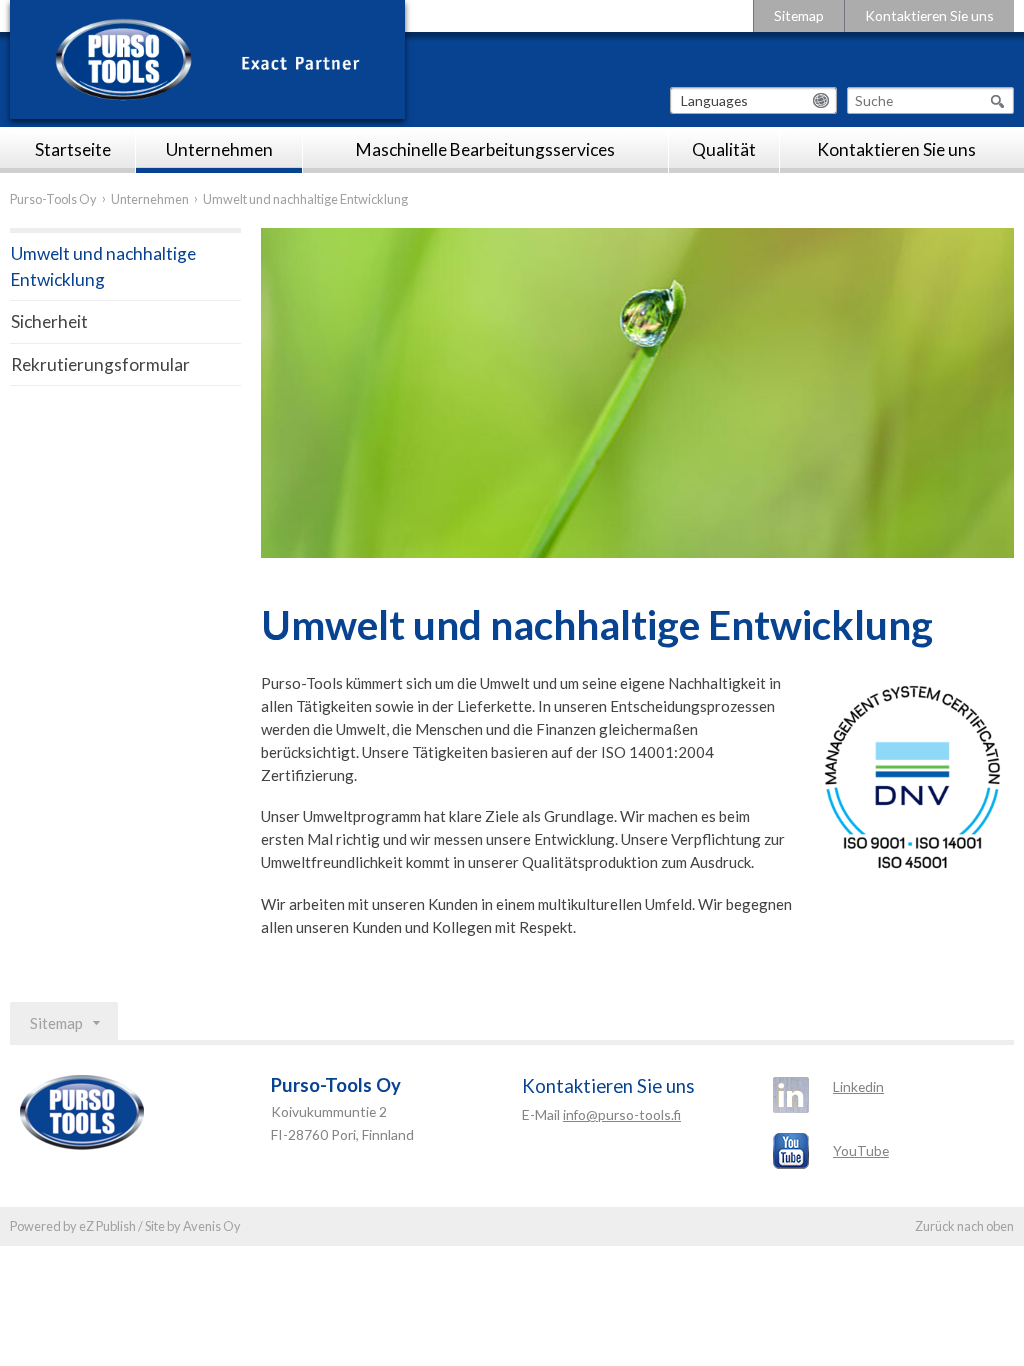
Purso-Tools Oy (53, 199)
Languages (714, 100)
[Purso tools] (207, 59)
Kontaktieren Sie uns (929, 15)
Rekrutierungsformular (100, 364)
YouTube (861, 1150)
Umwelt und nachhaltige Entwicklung (103, 266)
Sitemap (799, 15)
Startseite (73, 149)
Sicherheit (49, 321)
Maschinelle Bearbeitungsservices (485, 149)
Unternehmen (219, 149)
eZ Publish (107, 1226)
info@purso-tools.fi (622, 1114)
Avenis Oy (212, 1226)
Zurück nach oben (964, 1226)
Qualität (724, 149)
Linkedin (858, 1086)
